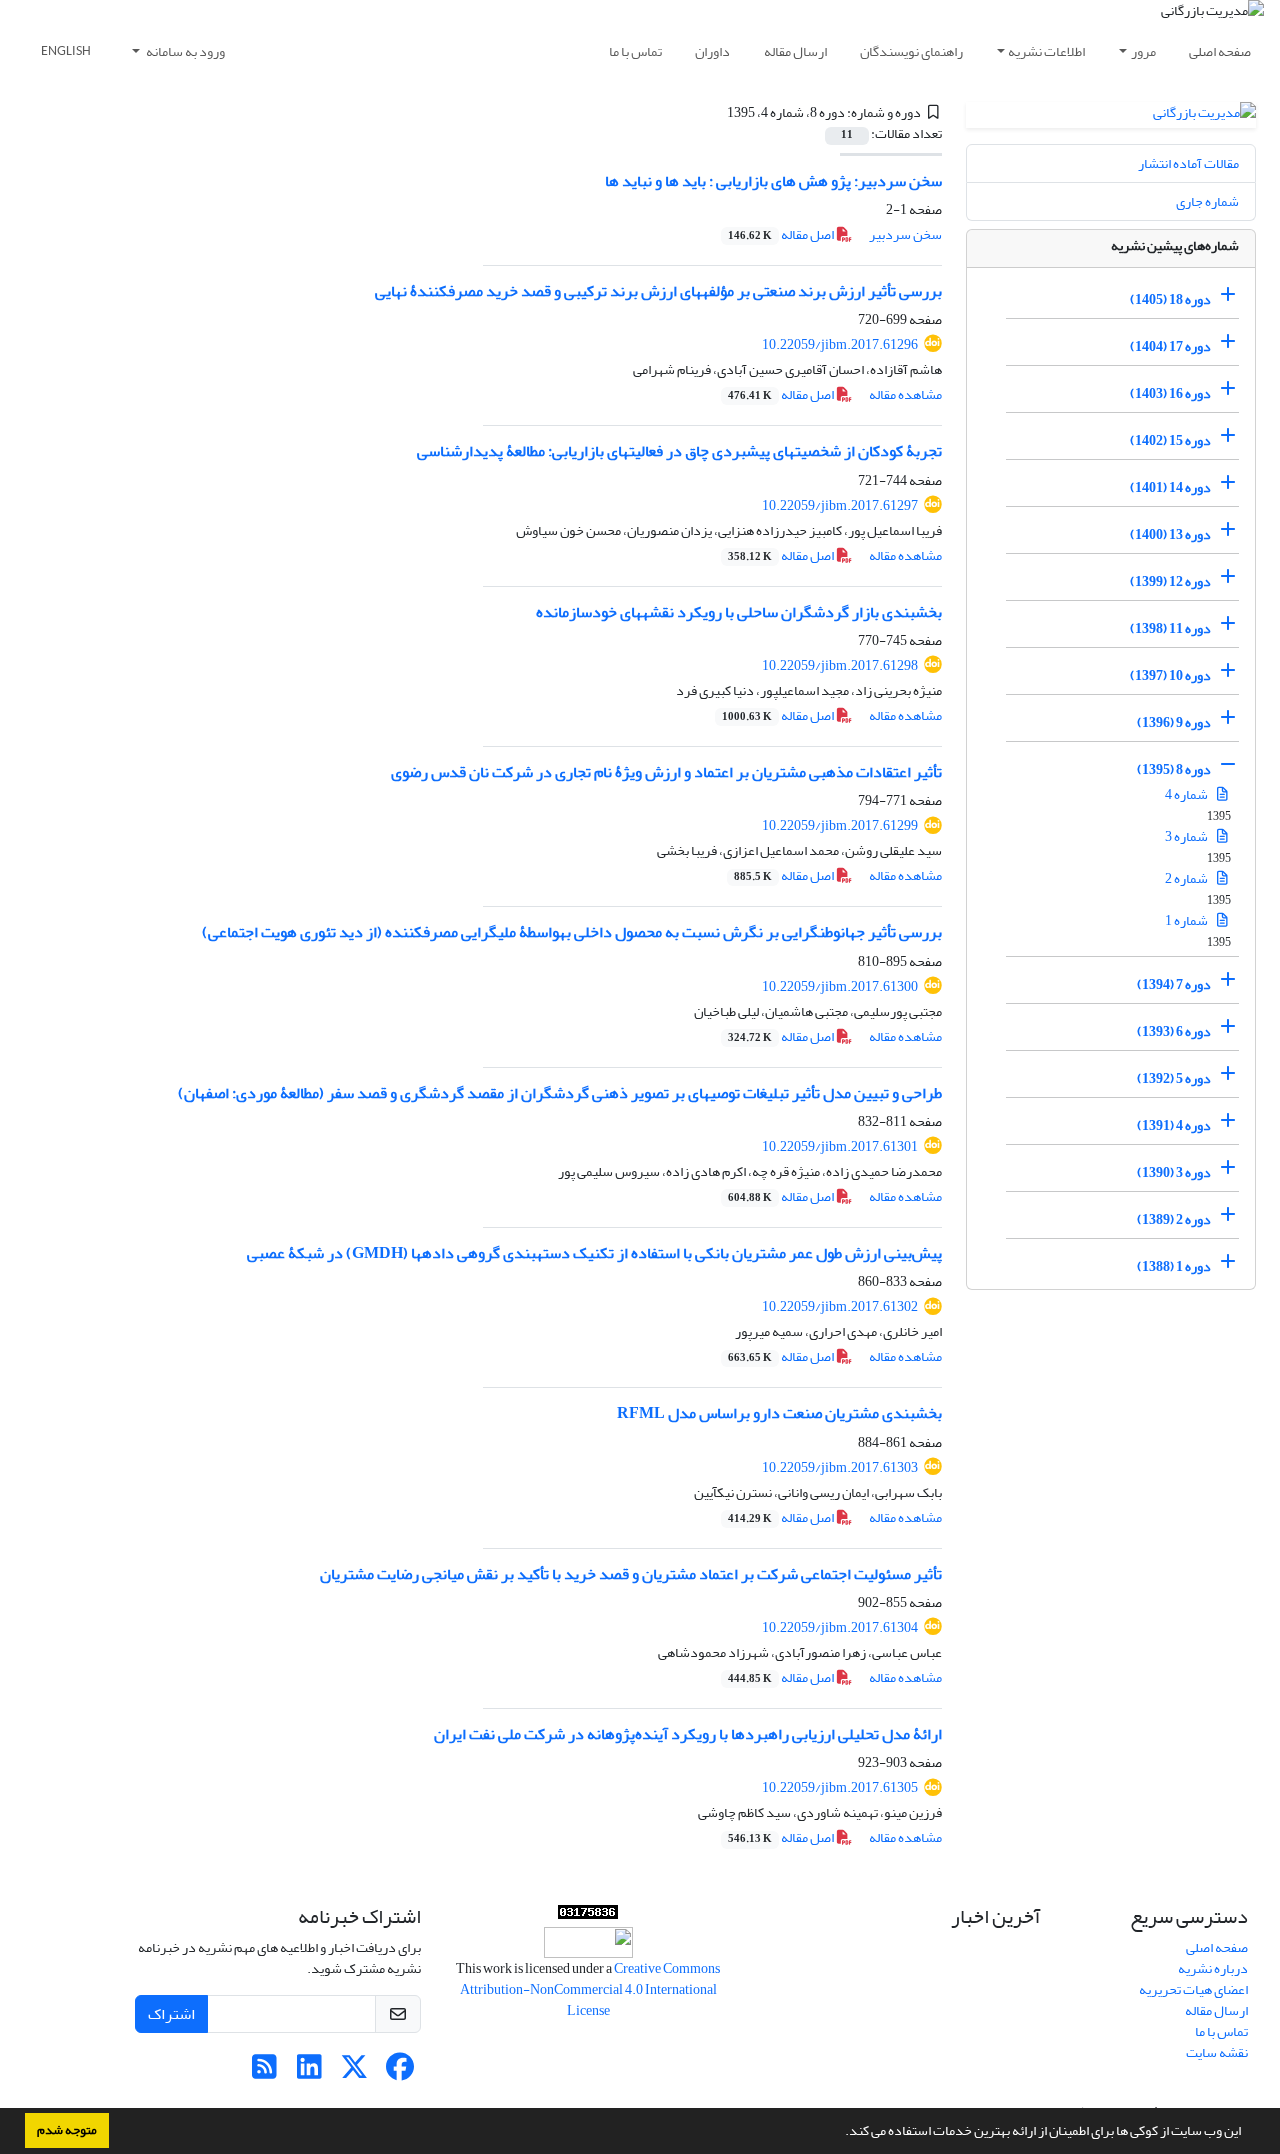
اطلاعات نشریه (1046, 51)
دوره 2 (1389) (1174, 1219)
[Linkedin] (309, 2072)
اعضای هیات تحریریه (1193, 1989)
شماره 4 (1187, 794)
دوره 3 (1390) (1174, 1172)
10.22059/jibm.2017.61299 (840, 825)
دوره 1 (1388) (1174, 1266)
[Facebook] (399, 2072)
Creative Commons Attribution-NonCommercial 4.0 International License (590, 1989)
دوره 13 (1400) (1170, 534)
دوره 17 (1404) (1170, 346)
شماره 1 (1187, 920)
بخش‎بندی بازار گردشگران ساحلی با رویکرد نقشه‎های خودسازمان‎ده (739, 612)
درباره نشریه (1213, 1968)
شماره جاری (1207, 201)
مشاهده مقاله (905, 394)
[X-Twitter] (354, 2072)
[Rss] (264, 2072)
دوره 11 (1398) (1170, 628)
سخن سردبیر (905, 234)
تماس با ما (635, 51)
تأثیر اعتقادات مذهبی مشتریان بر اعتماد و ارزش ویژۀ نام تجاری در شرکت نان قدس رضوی (666, 772)
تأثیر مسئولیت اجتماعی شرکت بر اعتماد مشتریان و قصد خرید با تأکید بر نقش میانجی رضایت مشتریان (631, 1574)
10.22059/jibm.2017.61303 (840, 1467)
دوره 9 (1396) (1174, 722)
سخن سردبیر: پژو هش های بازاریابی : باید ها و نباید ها (773, 181)
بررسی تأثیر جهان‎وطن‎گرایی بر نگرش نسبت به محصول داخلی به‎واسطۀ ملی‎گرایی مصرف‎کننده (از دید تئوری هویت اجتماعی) (572, 932)
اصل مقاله (782, 234)
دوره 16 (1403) (1170, 393)
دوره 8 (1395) (1174, 769)
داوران (712, 51)
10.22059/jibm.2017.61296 (840, 344)
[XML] (715, 112)
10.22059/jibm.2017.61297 (840, 505)
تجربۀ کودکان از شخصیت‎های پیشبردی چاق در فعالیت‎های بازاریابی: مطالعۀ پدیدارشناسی (679, 451)
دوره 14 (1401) (1170, 487)
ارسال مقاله (795, 51)
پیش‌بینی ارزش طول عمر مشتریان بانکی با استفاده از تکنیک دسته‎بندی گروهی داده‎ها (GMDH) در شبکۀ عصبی (594, 1253)
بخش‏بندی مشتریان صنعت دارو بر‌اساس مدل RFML (779, 1413)
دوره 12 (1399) (1170, 581)
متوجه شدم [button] (67, 2130)
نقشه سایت (1217, 2052)
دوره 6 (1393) (1174, 1031)
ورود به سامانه (184, 51)
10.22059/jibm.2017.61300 (840, 986)
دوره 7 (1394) (1174, 984)
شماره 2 (1187, 878)
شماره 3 (1187, 836)
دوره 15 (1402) (1170, 440)
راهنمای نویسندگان (911, 51)
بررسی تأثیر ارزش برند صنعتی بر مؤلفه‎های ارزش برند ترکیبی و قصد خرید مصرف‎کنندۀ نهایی (658, 291)
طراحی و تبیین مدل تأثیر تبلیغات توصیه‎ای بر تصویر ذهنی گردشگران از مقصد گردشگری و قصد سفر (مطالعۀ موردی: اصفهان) (560, 1093)
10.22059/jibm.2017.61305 (840, 1787)
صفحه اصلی (1220, 51)
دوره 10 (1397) (1170, 675)
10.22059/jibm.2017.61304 (840, 1627)
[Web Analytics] (588, 1916)
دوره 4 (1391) (1174, 1125)
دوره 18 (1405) (1170, 299)
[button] (840, 2133)
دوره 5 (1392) (1174, 1078)
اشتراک (171, 2014)
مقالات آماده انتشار (1188, 163)
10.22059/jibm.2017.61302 (840, 1306)
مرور (1143, 51)
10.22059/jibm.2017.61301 (840, 1146)
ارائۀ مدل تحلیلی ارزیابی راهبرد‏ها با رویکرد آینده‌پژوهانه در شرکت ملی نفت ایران (688, 1734)
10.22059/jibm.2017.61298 (840, 665)
